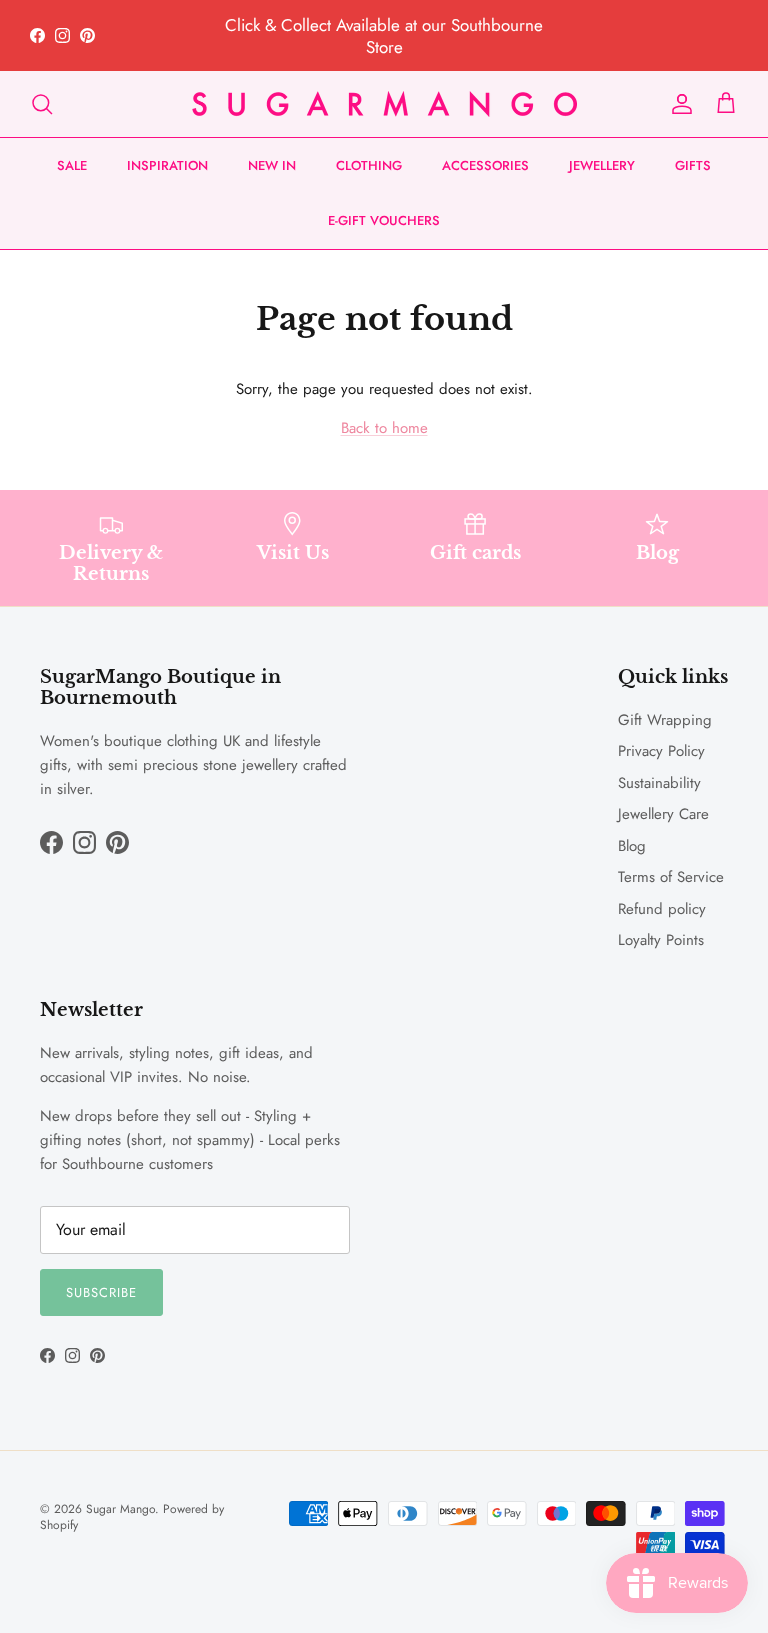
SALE (72, 165)
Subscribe (101, 1292)
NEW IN (272, 165)
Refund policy (662, 909)
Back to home (384, 428)
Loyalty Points (661, 940)
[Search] (42, 104)
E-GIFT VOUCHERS (384, 220)
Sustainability (659, 783)
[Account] (678, 104)
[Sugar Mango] (384, 104)
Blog (632, 846)
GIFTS (693, 165)
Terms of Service (671, 877)
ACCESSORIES (485, 165)
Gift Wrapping (665, 720)
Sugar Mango (120, 1509)
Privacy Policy (661, 751)
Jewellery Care (663, 814)
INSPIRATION (167, 165)
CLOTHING (369, 165)
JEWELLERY (602, 165)
